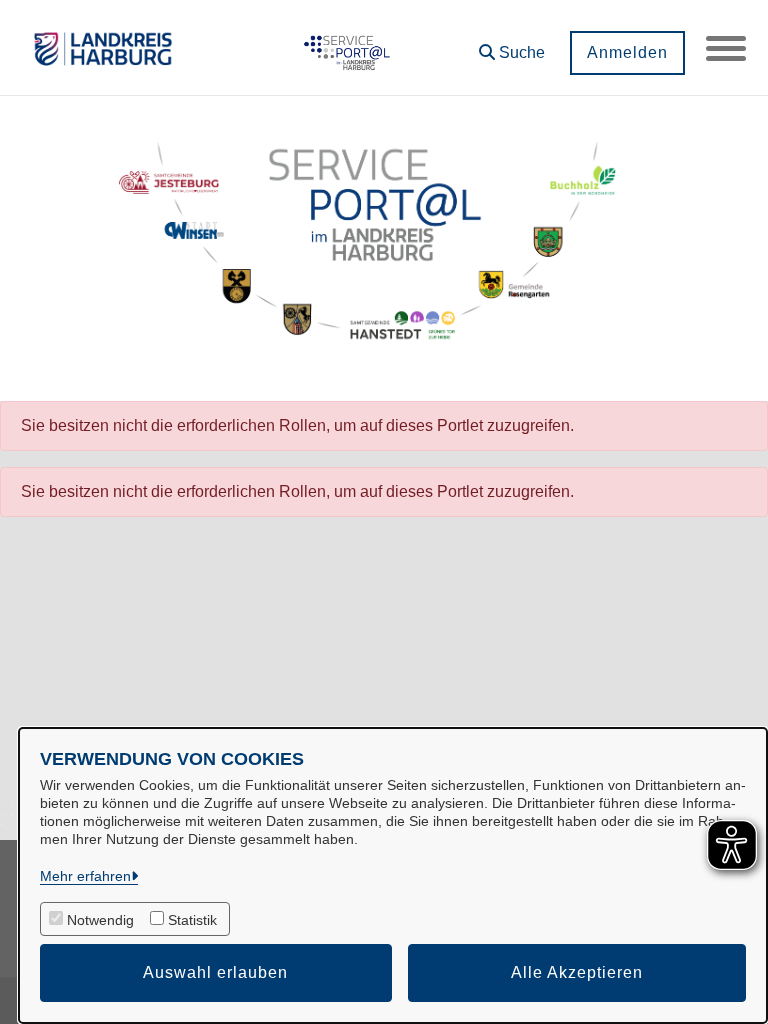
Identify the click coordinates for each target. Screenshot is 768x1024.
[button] (512, 45)
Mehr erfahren (85, 876)
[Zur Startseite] (344, 48)
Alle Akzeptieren (577, 972)
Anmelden (627, 52)
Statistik (192, 920)
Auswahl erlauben (215, 972)
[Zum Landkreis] (103, 48)
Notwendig (100, 920)
